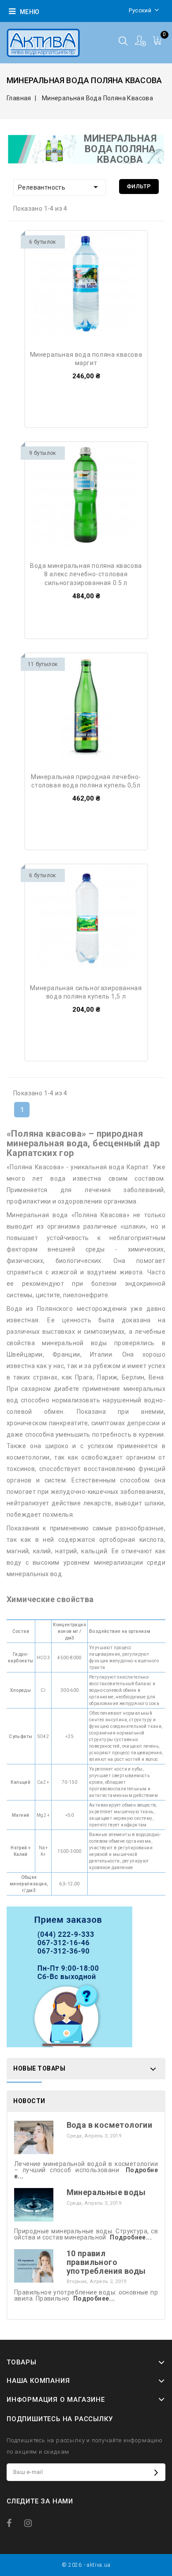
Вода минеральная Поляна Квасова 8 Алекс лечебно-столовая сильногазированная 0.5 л (86, 574)
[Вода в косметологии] (34, 2137)
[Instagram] (32, 2523)
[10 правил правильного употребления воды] (34, 2265)
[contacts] (69, 1977)
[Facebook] (15, 2523)
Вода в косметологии (110, 2125)
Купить (50, 245)
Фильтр (139, 186)
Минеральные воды (106, 2192)
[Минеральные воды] (34, 2204)
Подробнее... (131, 2237)
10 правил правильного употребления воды (106, 2262)
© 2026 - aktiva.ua (86, 2565)
